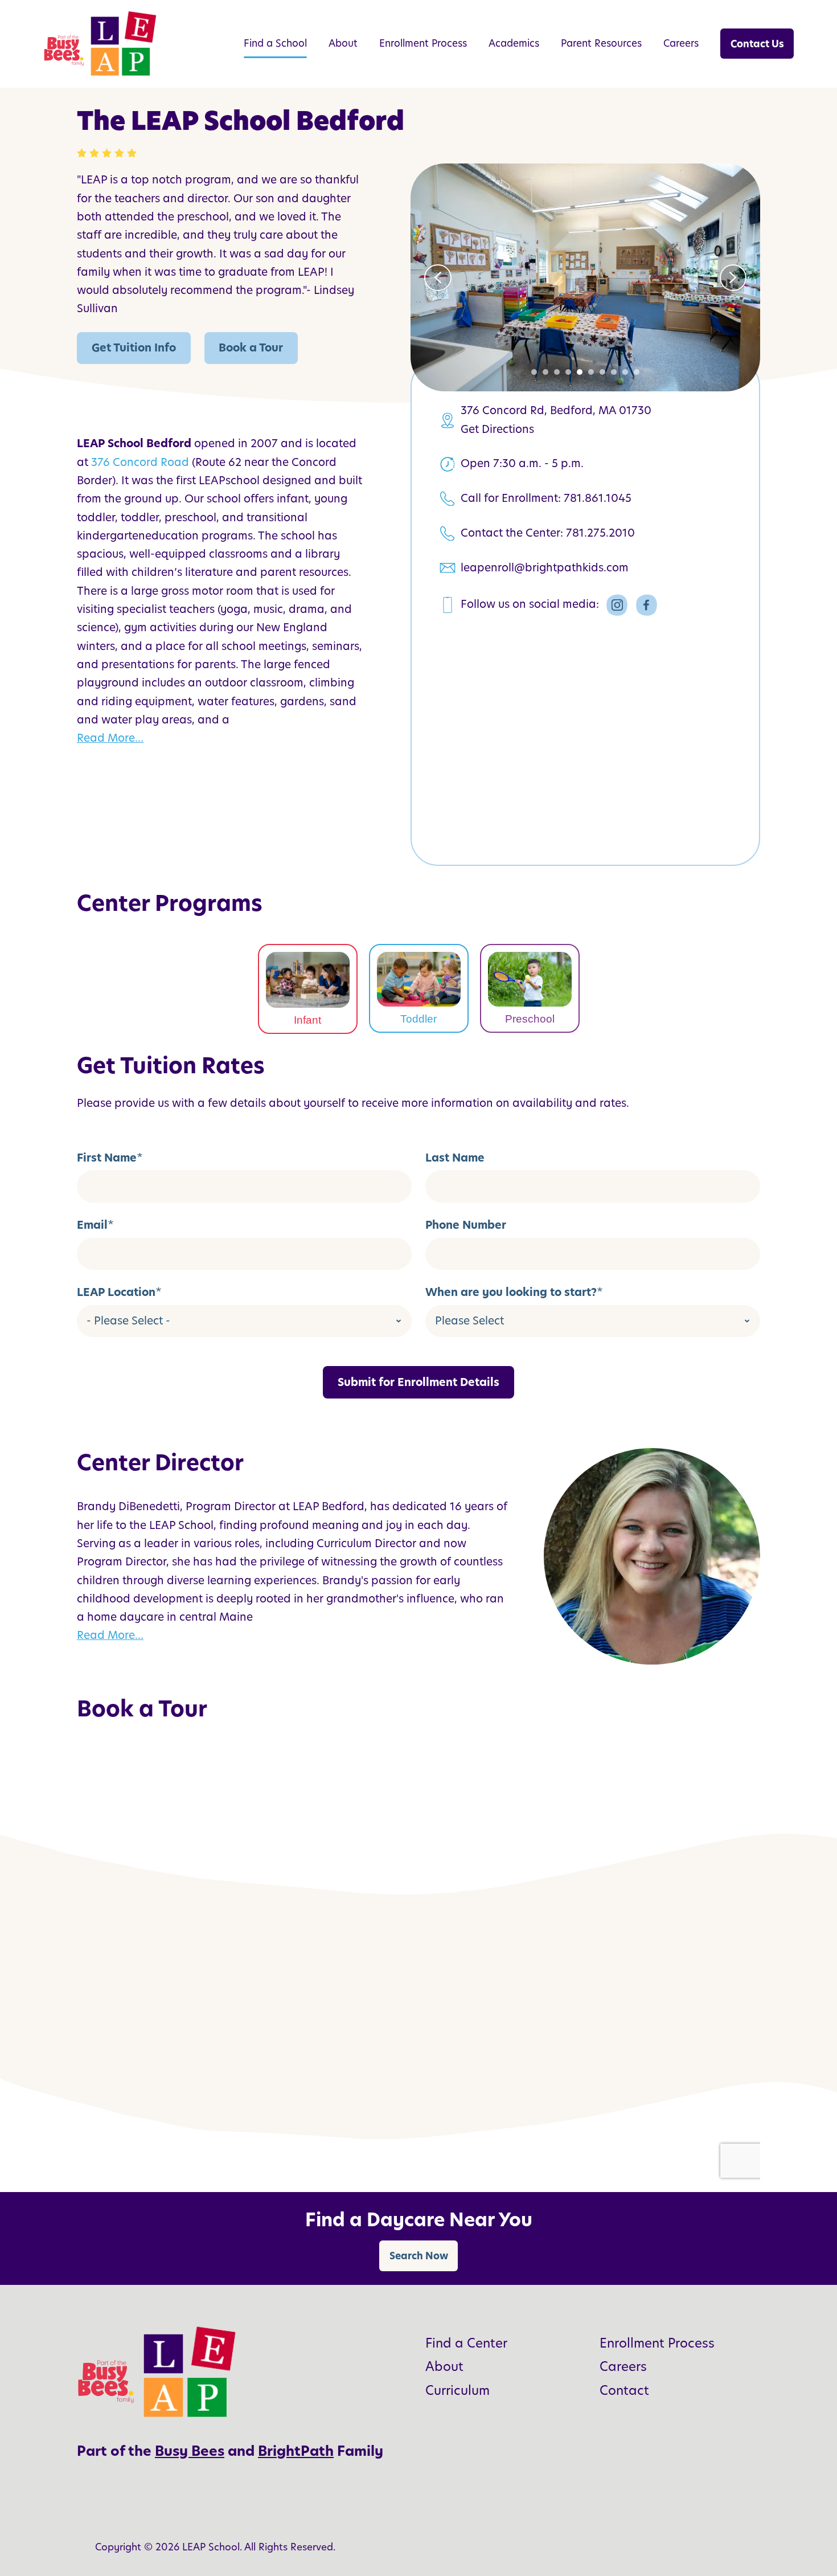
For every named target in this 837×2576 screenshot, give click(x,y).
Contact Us (757, 44)
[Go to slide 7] (602, 372)
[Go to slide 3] (557, 372)
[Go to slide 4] (568, 372)
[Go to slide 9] (625, 372)
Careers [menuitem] (681, 43)
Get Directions (497, 429)
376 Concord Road (140, 462)
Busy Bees (190, 2451)
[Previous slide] (438, 278)
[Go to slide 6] (591, 372)
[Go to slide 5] (580, 372)
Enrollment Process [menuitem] (423, 43)
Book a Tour (251, 348)
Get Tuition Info (134, 348)
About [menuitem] (343, 43)
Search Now (419, 2256)
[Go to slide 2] (545, 372)
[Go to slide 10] (637, 372)
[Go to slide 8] (614, 372)
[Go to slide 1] (534, 372)
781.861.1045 (598, 498)
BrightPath (296, 2451)
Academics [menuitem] (514, 43)
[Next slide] (733, 278)
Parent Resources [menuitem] (601, 43)
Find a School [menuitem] (275, 43)
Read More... (110, 738)
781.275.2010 (600, 533)
